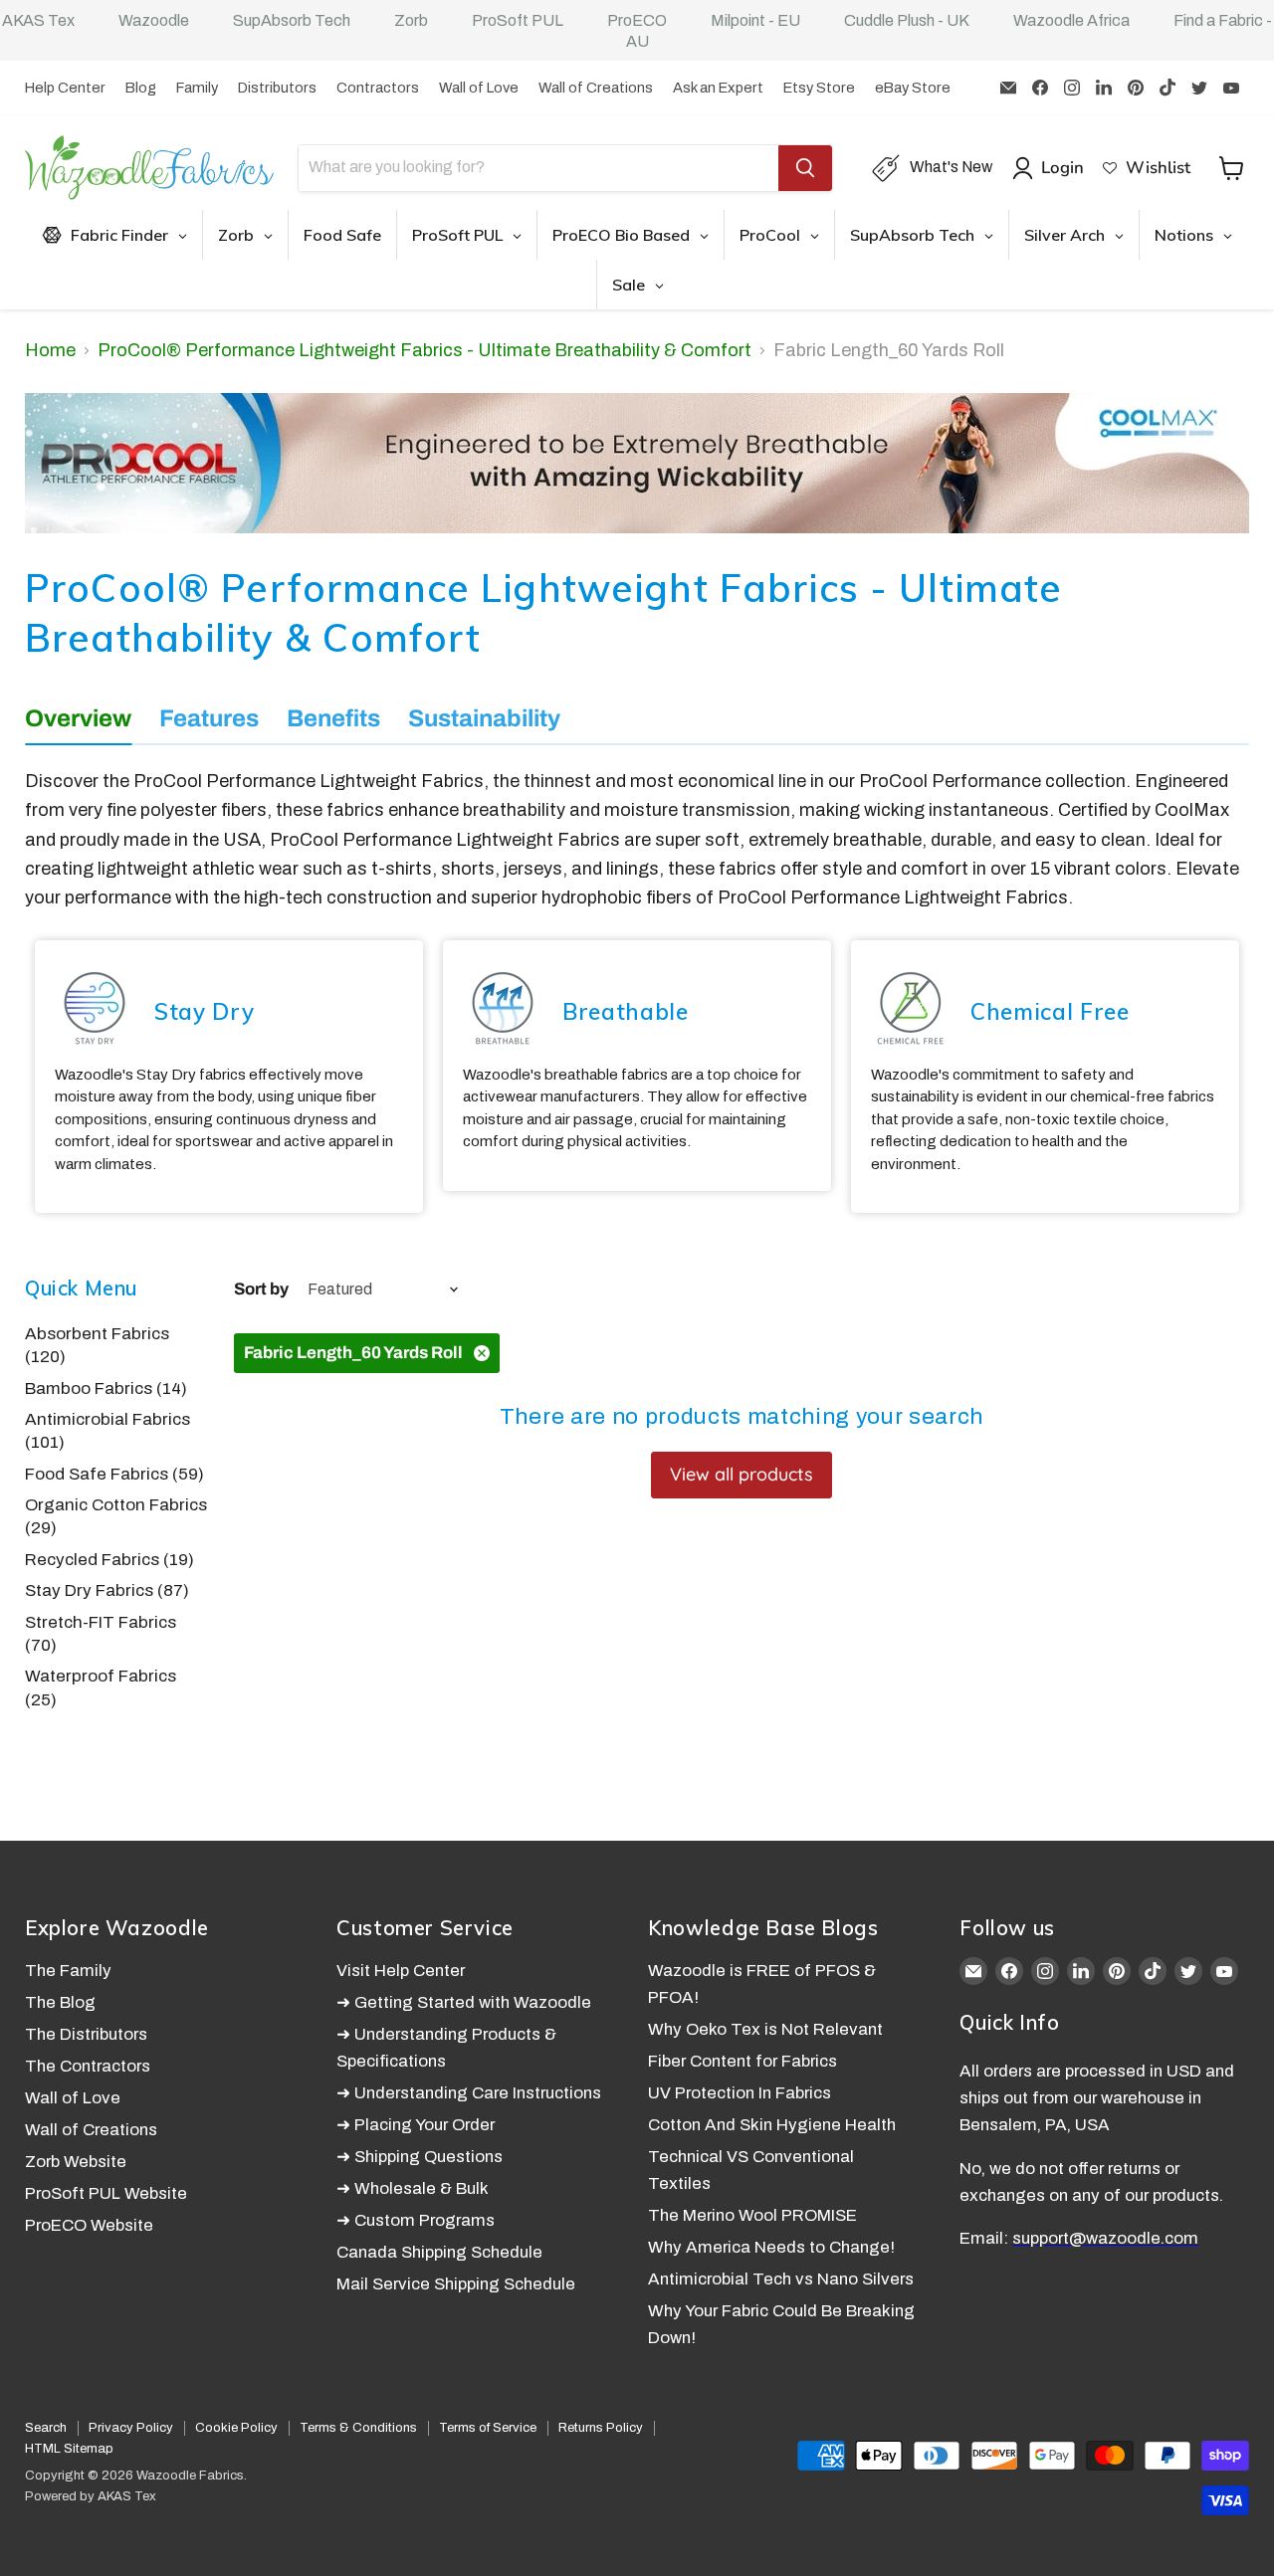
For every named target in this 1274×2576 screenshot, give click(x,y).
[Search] (805, 168)
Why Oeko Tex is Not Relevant (765, 2029)
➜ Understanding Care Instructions (469, 2093)
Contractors (378, 88)
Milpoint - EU (755, 20)
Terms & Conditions (358, 2428)
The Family (68, 1971)
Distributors (277, 88)
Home (50, 350)
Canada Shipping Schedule (439, 2252)
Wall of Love (479, 88)
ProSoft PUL (518, 20)
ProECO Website (89, 2225)
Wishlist (1158, 168)
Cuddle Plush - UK (907, 20)
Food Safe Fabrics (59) (114, 1474)
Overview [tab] (78, 718)
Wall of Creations (596, 88)
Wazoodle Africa (1071, 20)
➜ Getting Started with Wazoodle (464, 2002)
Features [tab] (209, 718)
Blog (141, 88)
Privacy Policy (131, 2428)
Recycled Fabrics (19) (109, 1560)
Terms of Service (488, 2428)
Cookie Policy (236, 2428)
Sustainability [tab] (484, 718)
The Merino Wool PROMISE (752, 2215)
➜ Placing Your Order (416, 2125)
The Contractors (88, 2066)
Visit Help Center (401, 1971)
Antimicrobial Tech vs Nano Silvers (781, 2279)
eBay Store (913, 88)
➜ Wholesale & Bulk (413, 2188)
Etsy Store (819, 88)
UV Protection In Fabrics (740, 2093)
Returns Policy (601, 2428)
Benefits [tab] (333, 718)
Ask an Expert (718, 88)
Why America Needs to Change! (771, 2247)
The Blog (60, 2002)
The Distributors (86, 2034)
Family (197, 88)
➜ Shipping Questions (420, 2157)
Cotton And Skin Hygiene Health (772, 2125)
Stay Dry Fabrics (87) (107, 1590)
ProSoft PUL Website (106, 2193)
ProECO (637, 20)
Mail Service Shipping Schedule (456, 2284)
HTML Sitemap (69, 2449)
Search (46, 2428)
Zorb (411, 20)
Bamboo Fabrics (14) (106, 1388)
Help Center (65, 88)
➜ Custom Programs (416, 2220)
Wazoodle (154, 20)
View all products (742, 1474)
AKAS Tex (38, 20)
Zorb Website (76, 2162)
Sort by (261, 1289)
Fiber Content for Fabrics (743, 2061)
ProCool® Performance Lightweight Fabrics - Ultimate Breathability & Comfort (425, 350)
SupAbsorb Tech (292, 20)
